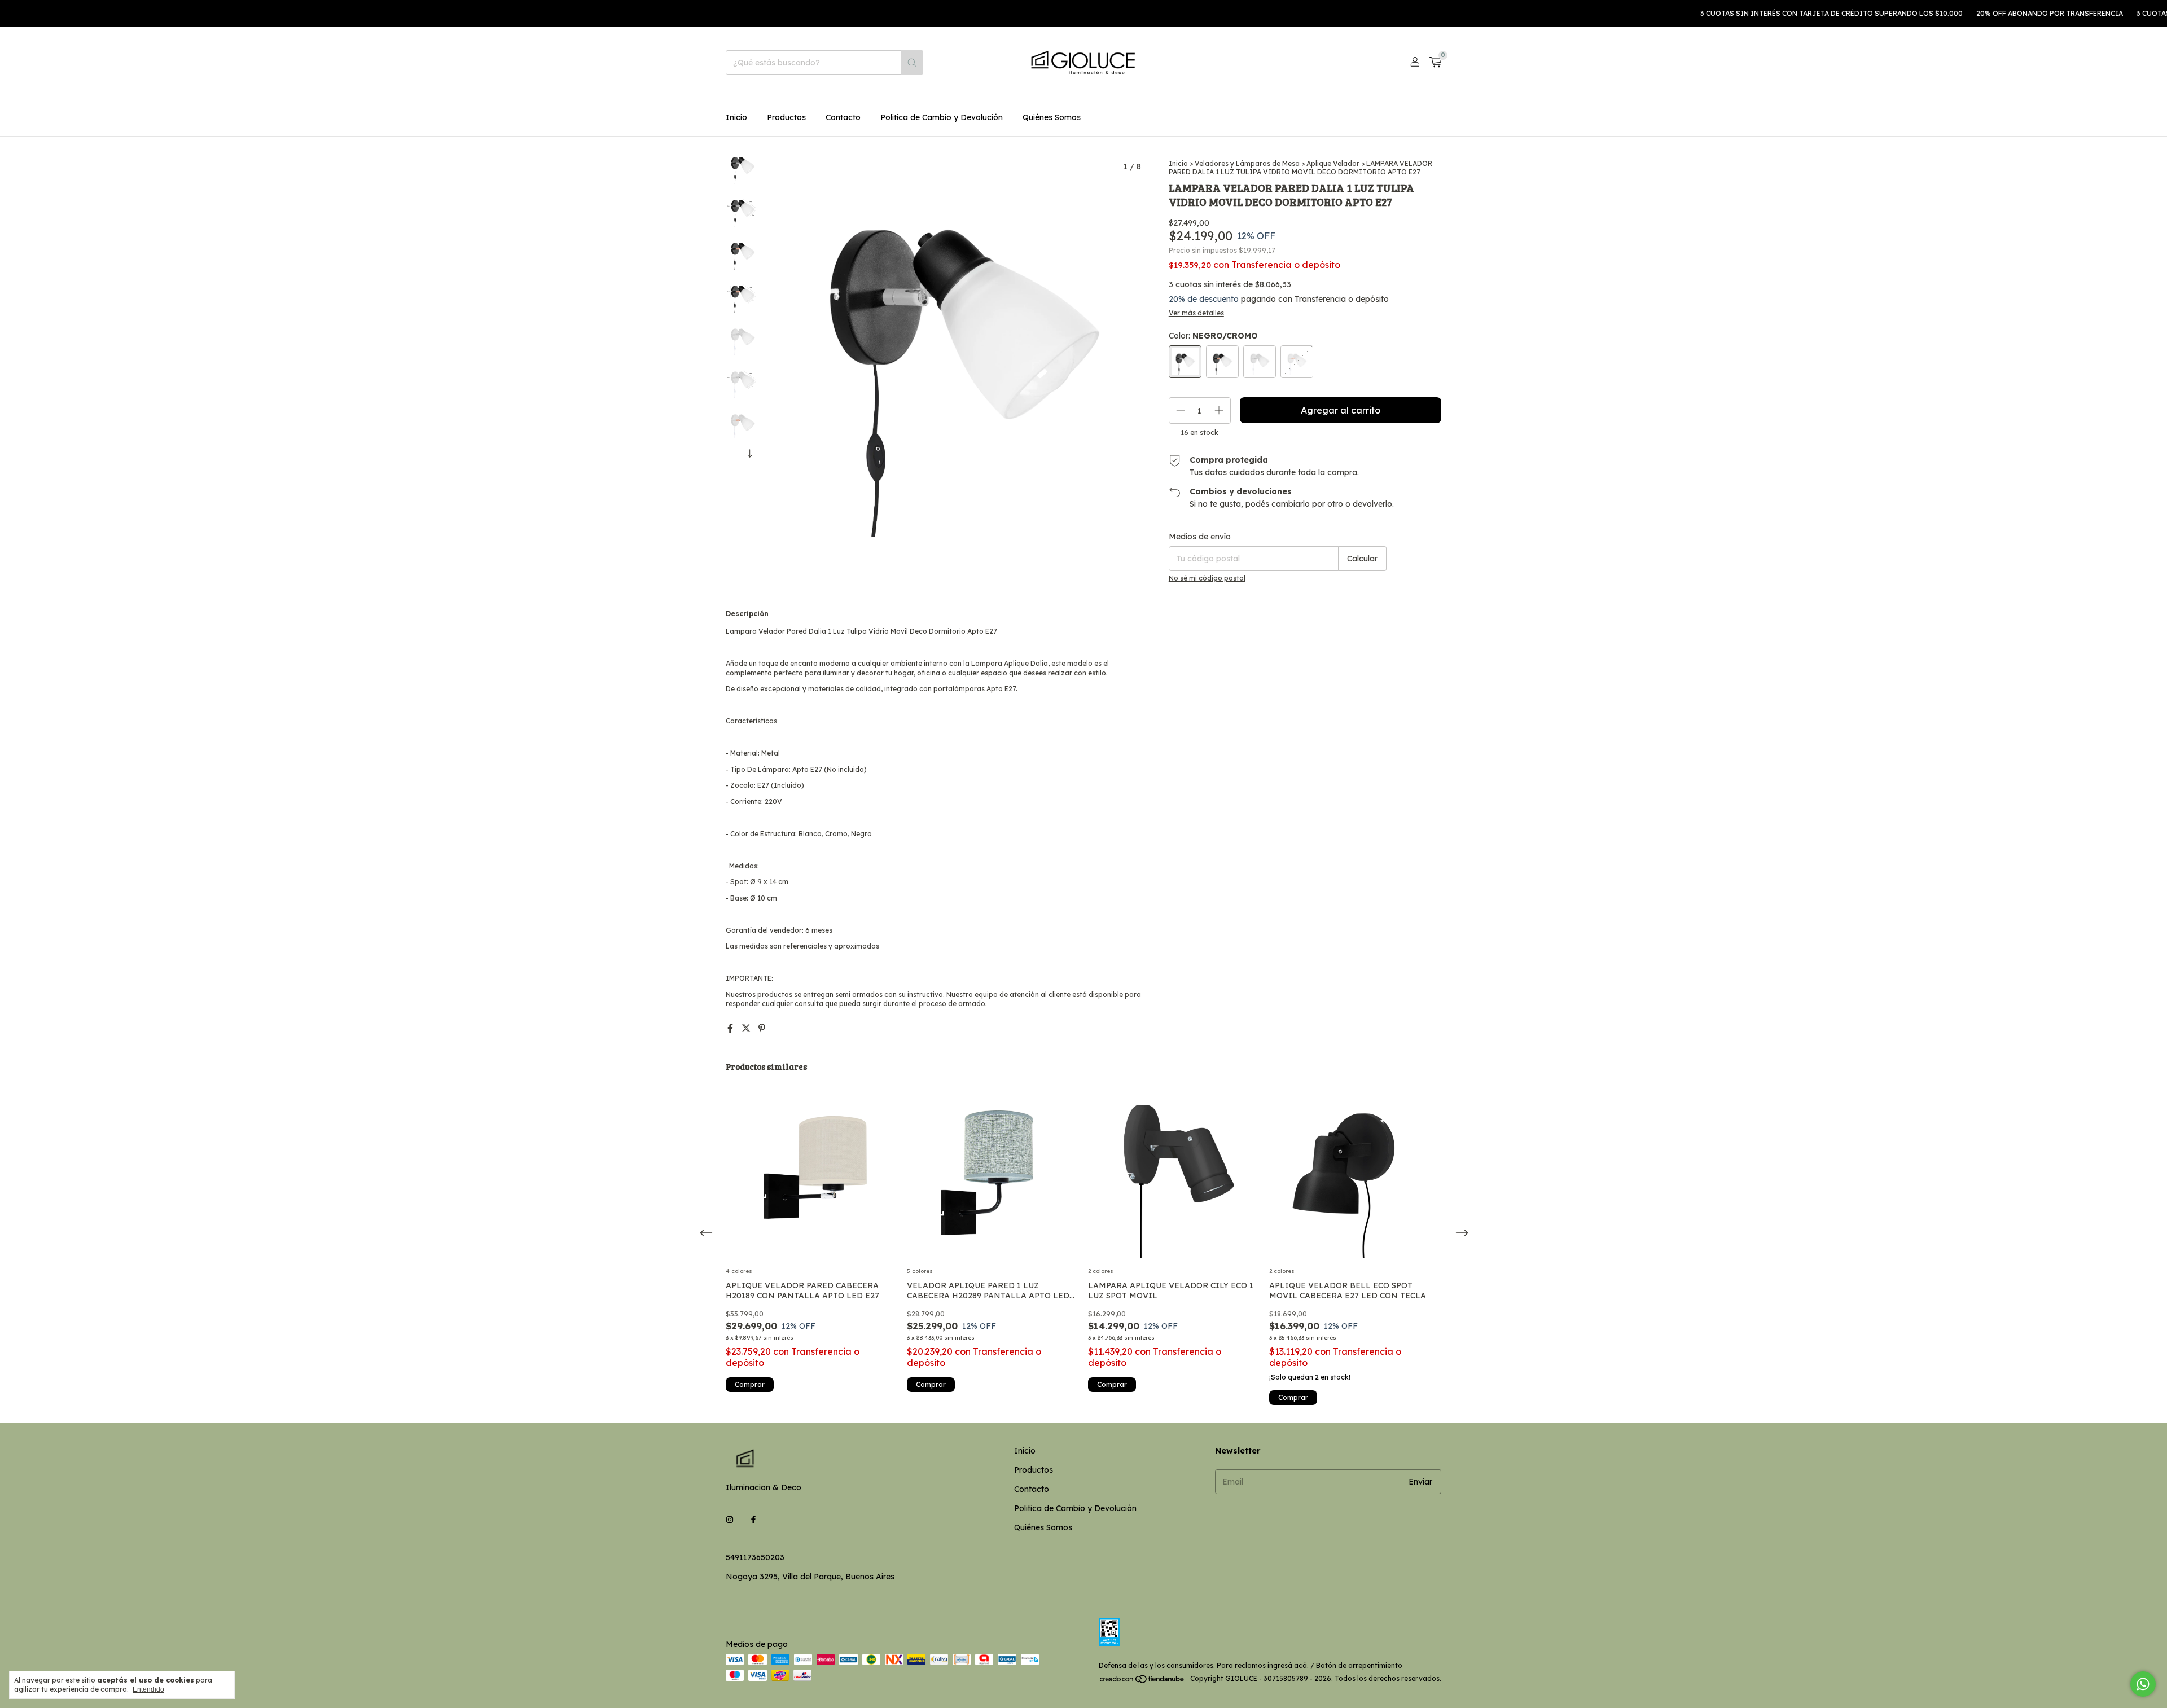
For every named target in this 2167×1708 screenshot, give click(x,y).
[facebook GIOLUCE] (753, 1520)
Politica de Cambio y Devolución (942, 117)
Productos (786, 117)
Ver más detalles (1196, 313)
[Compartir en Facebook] (731, 1028)
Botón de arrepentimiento (1359, 1665)
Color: (1213, 336)
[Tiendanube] (1142, 1681)
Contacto (843, 117)
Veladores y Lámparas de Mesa (1247, 163)
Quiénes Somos (1052, 117)
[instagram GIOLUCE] (730, 1520)
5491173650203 (755, 1557)
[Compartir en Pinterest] (762, 1028)
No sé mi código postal (1207, 578)
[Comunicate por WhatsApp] (2143, 1684)
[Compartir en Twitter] (747, 1028)
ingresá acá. (1288, 1665)
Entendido (148, 1689)
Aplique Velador (1333, 163)
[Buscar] (912, 63)
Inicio (736, 117)
